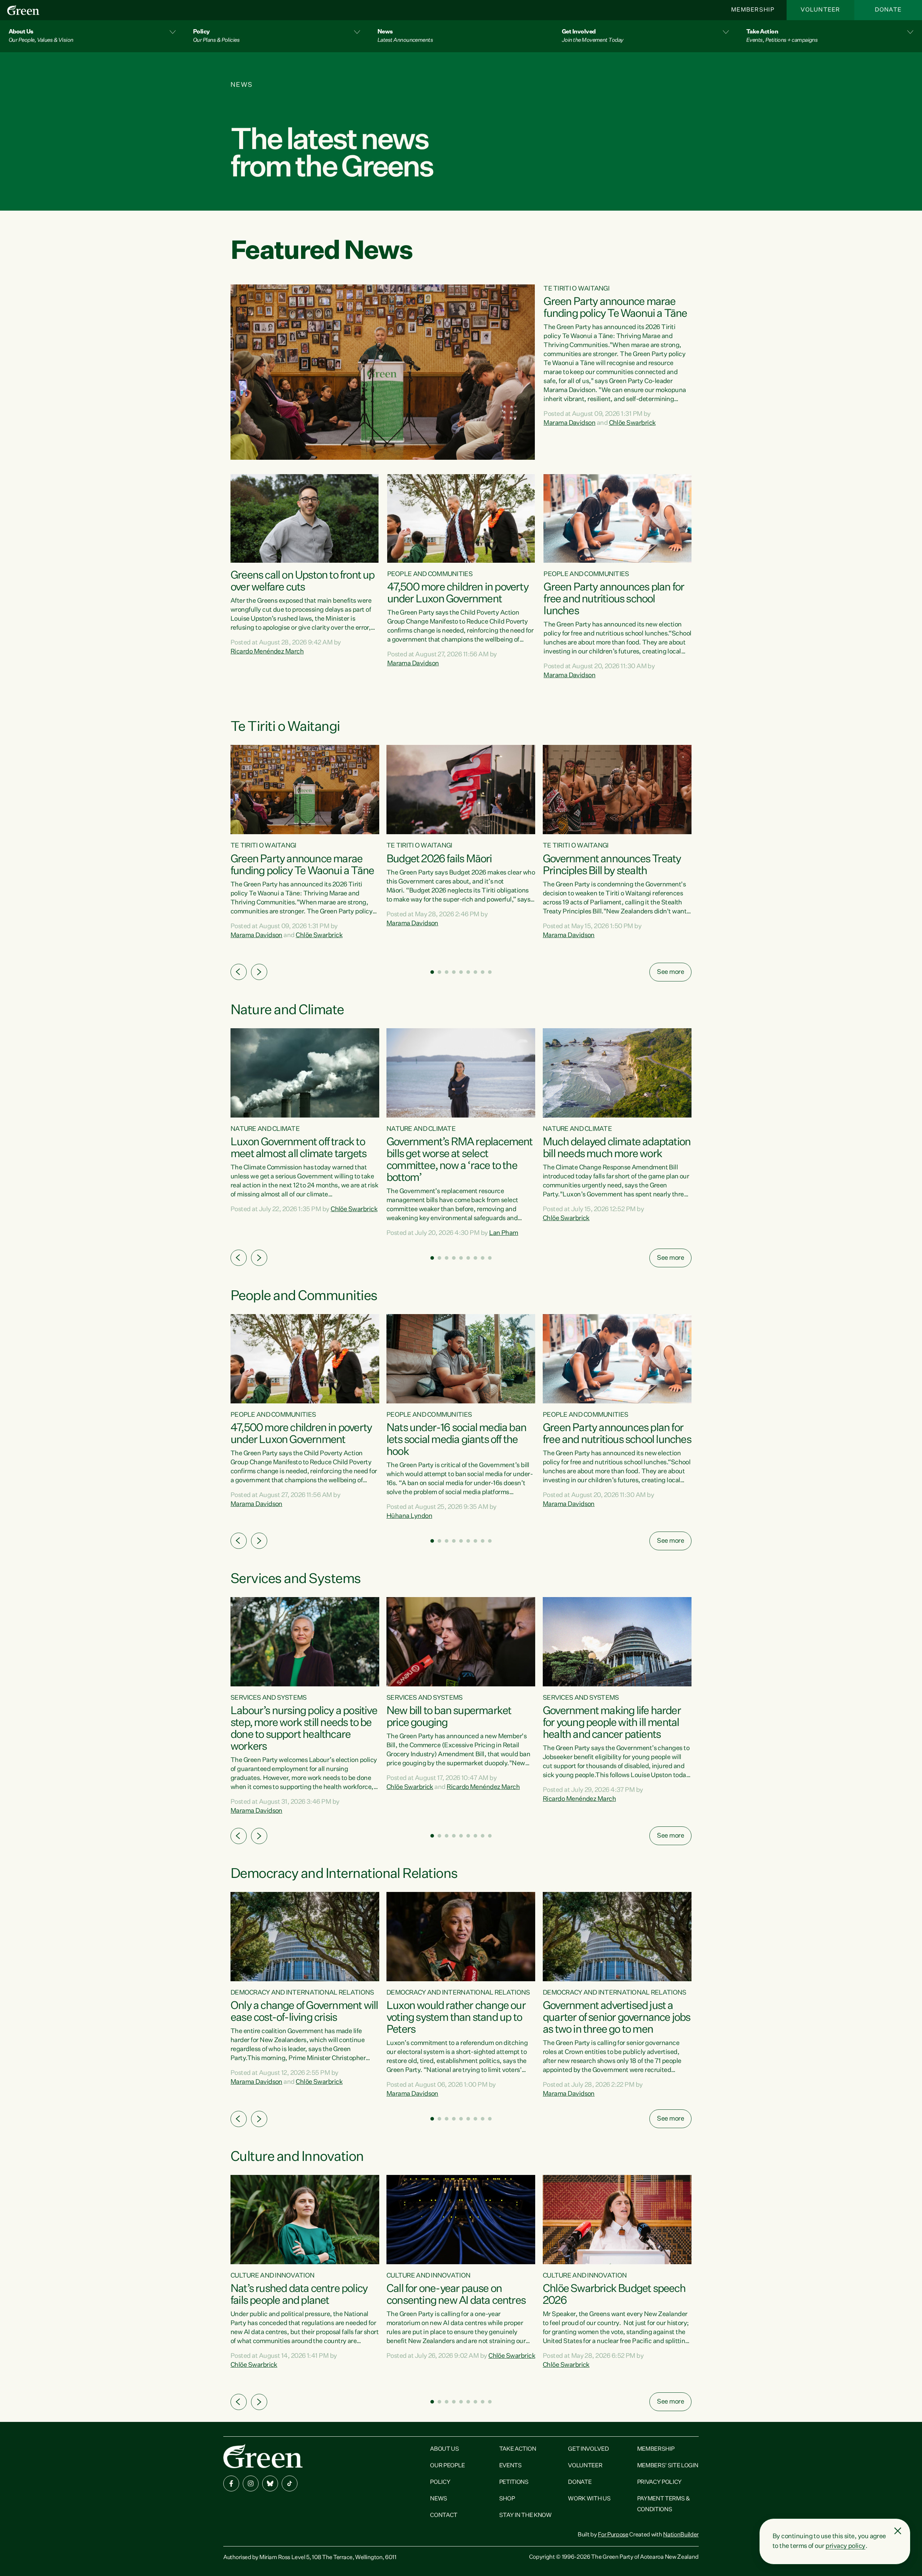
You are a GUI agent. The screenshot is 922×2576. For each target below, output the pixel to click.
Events (511, 2466)
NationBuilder (681, 2535)
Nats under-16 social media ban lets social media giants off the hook (456, 1440)
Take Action (518, 2449)
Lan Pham (504, 1233)
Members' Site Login (668, 2466)
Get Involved (588, 2449)
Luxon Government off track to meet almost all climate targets (298, 1148)
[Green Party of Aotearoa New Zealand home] (263, 2456)
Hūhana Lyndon (409, 1516)
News (439, 2499)
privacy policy (845, 2546)
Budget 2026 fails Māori (439, 859)
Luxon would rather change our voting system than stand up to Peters (456, 2018)
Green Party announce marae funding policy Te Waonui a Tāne (615, 308)
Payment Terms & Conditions (664, 2504)
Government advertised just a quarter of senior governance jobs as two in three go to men (617, 2018)
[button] (92, 36)
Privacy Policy (660, 2482)
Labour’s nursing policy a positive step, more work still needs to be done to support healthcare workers (304, 1729)
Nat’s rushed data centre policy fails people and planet (299, 2295)
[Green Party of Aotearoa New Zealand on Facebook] (231, 2483)
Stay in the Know (525, 2516)
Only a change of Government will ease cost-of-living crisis (304, 2012)
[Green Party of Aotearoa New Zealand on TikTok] (290, 2483)
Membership (753, 10)
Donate (888, 10)
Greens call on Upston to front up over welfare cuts (303, 582)
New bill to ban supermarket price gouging (449, 1717)
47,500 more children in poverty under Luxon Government (458, 594)
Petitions (514, 2482)
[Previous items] (239, 972)
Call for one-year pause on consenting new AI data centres (456, 2295)
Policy (440, 2482)
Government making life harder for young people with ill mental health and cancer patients (612, 1723)
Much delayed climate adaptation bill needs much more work (617, 1148)
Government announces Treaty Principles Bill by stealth (612, 865)
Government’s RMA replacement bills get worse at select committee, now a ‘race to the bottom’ (460, 1160)
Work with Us (589, 2499)
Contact (444, 2516)
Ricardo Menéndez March (267, 652)
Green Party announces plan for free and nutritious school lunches (614, 599)
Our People (447, 2466)
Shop (507, 2499)
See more (670, 972)
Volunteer (820, 10)
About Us (444, 2449)
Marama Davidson (569, 423)
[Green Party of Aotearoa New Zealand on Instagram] (251, 2483)
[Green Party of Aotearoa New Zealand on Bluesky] (270, 2483)
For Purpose (613, 2535)
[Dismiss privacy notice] (898, 2531)
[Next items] (259, 972)
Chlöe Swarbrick (632, 423)
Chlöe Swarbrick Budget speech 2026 (614, 2295)
